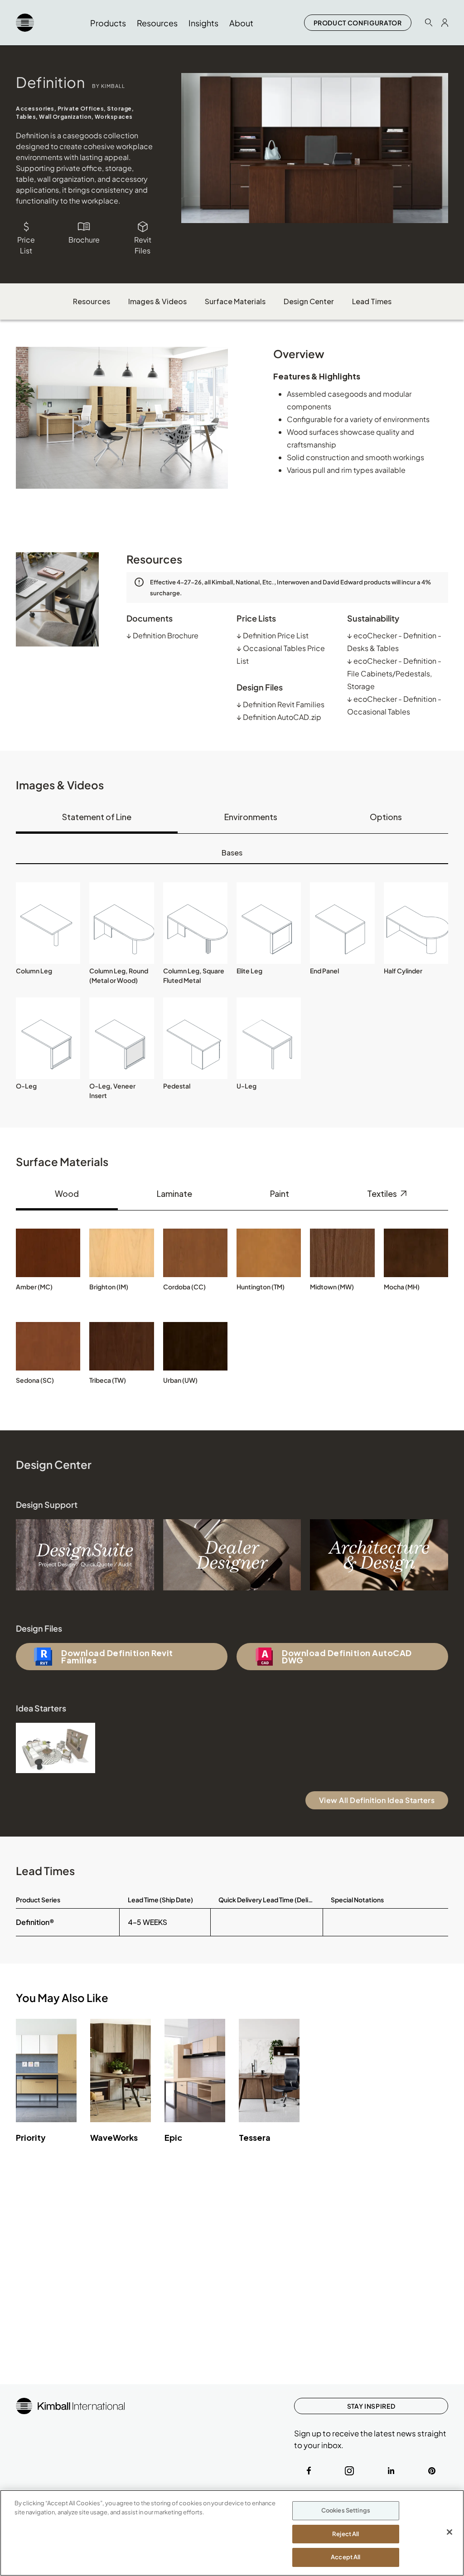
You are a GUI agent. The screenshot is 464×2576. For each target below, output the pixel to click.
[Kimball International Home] (25, 23)
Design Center (309, 301)
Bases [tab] (232, 853)
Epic (173, 2137)
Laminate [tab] (174, 1193)
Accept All (346, 2557)
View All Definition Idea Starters (377, 1800)
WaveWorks (114, 2137)
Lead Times (372, 301)
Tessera (255, 2137)
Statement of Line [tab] (97, 817)
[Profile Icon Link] (445, 23)
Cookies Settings (346, 2510)
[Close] (449, 2532)
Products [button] (108, 23)
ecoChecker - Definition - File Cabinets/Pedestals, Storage (394, 673)
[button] (48, 923)
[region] (232, 2533)
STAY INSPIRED (371, 2406)
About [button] (241, 23)
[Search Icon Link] (429, 22)
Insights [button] (203, 23)
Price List (26, 245)
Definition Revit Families (280, 704)
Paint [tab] (280, 1193)
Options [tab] (386, 817)
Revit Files (143, 245)
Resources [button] (157, 23)
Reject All (346, 2534)
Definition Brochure (162, 635)
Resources (92, 301)
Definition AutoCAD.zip (279, 717)
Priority (31, 2137)
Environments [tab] (251, 817)
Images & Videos (157, 301)
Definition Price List (273, 635)
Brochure (84, 240)
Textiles (383, 1193)
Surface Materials (235, 301)
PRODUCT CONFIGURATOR (358, 23)
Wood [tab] (67, 1193)
